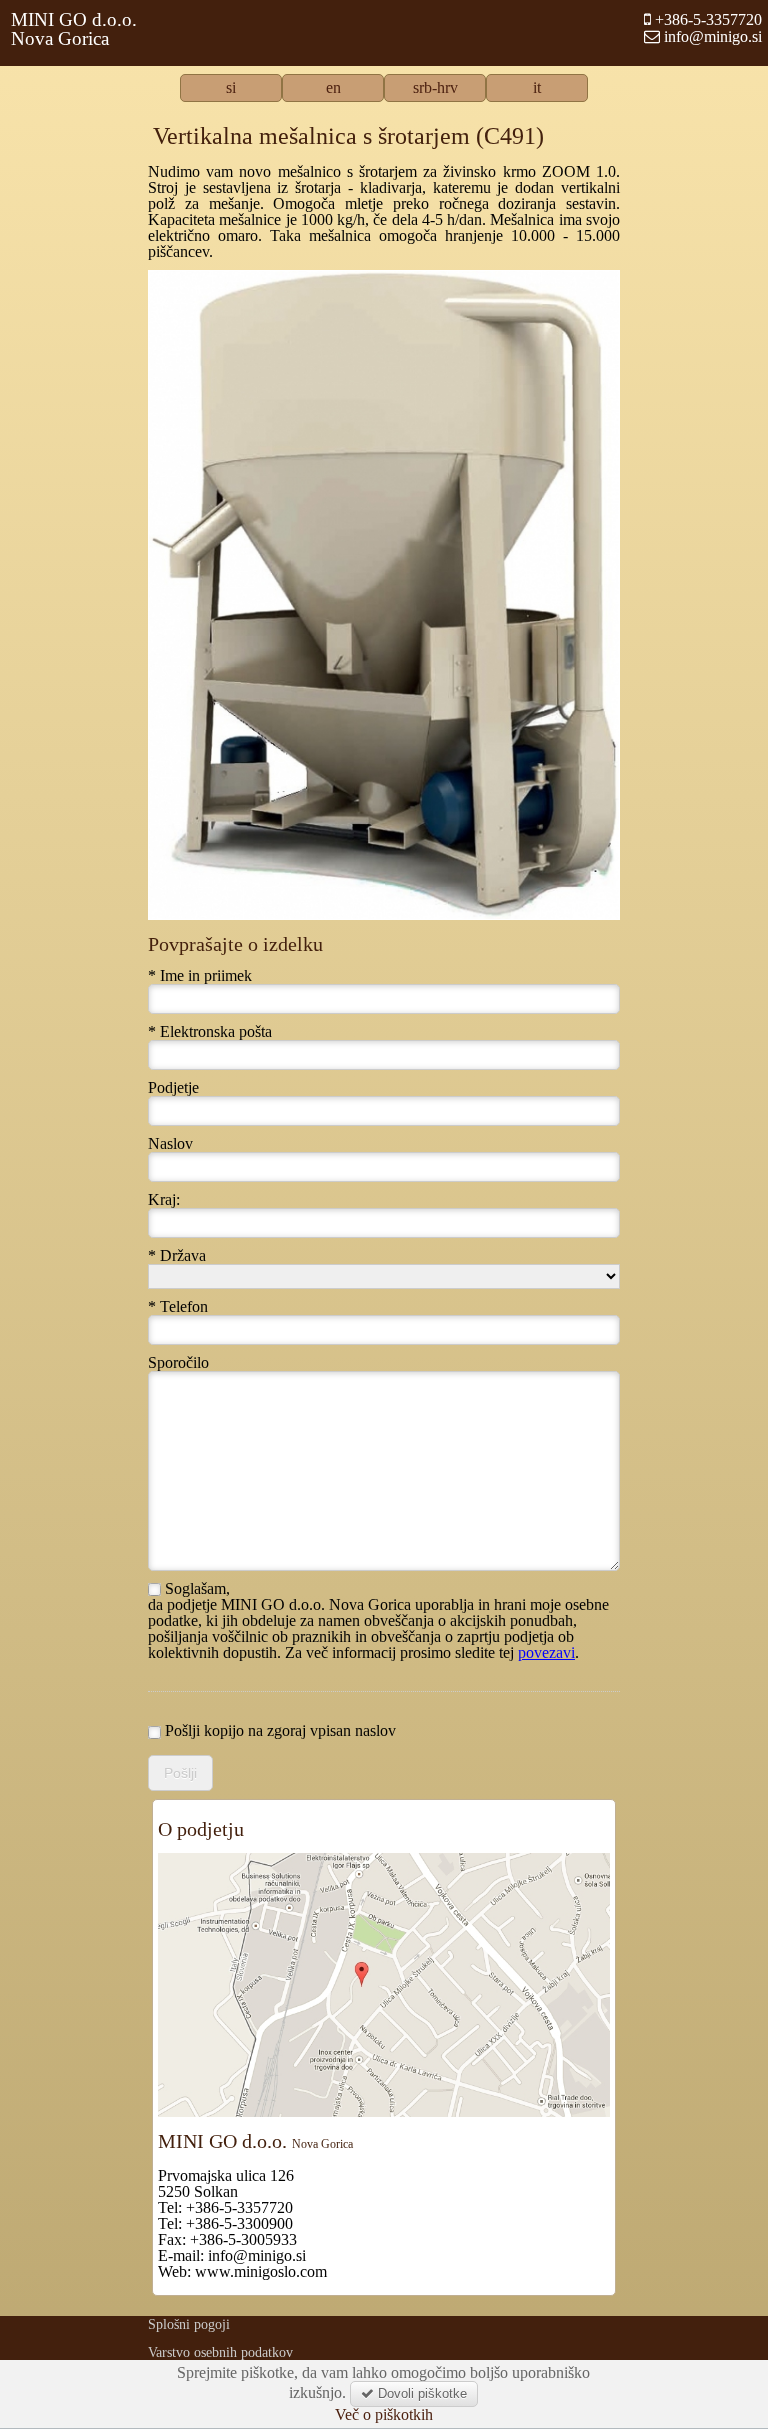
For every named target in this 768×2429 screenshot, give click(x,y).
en (333, 88)
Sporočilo (178, 1363)
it (537, 88)
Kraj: (164, 1200)
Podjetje (173, 1088)
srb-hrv (435, 88)
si (231, 88)
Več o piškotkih (384, 2415)
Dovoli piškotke (420, 2393)
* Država (177, 1256)
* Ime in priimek (200, 976)
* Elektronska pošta (210, 1032)
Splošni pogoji (189, 2324)
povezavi (546, 1652)
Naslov (170, 1144)
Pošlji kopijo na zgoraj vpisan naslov (278, 1731)
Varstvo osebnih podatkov (220, 2352)
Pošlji (180, 1773)
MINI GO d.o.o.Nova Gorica (74, 29)
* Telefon (178, 1307)
